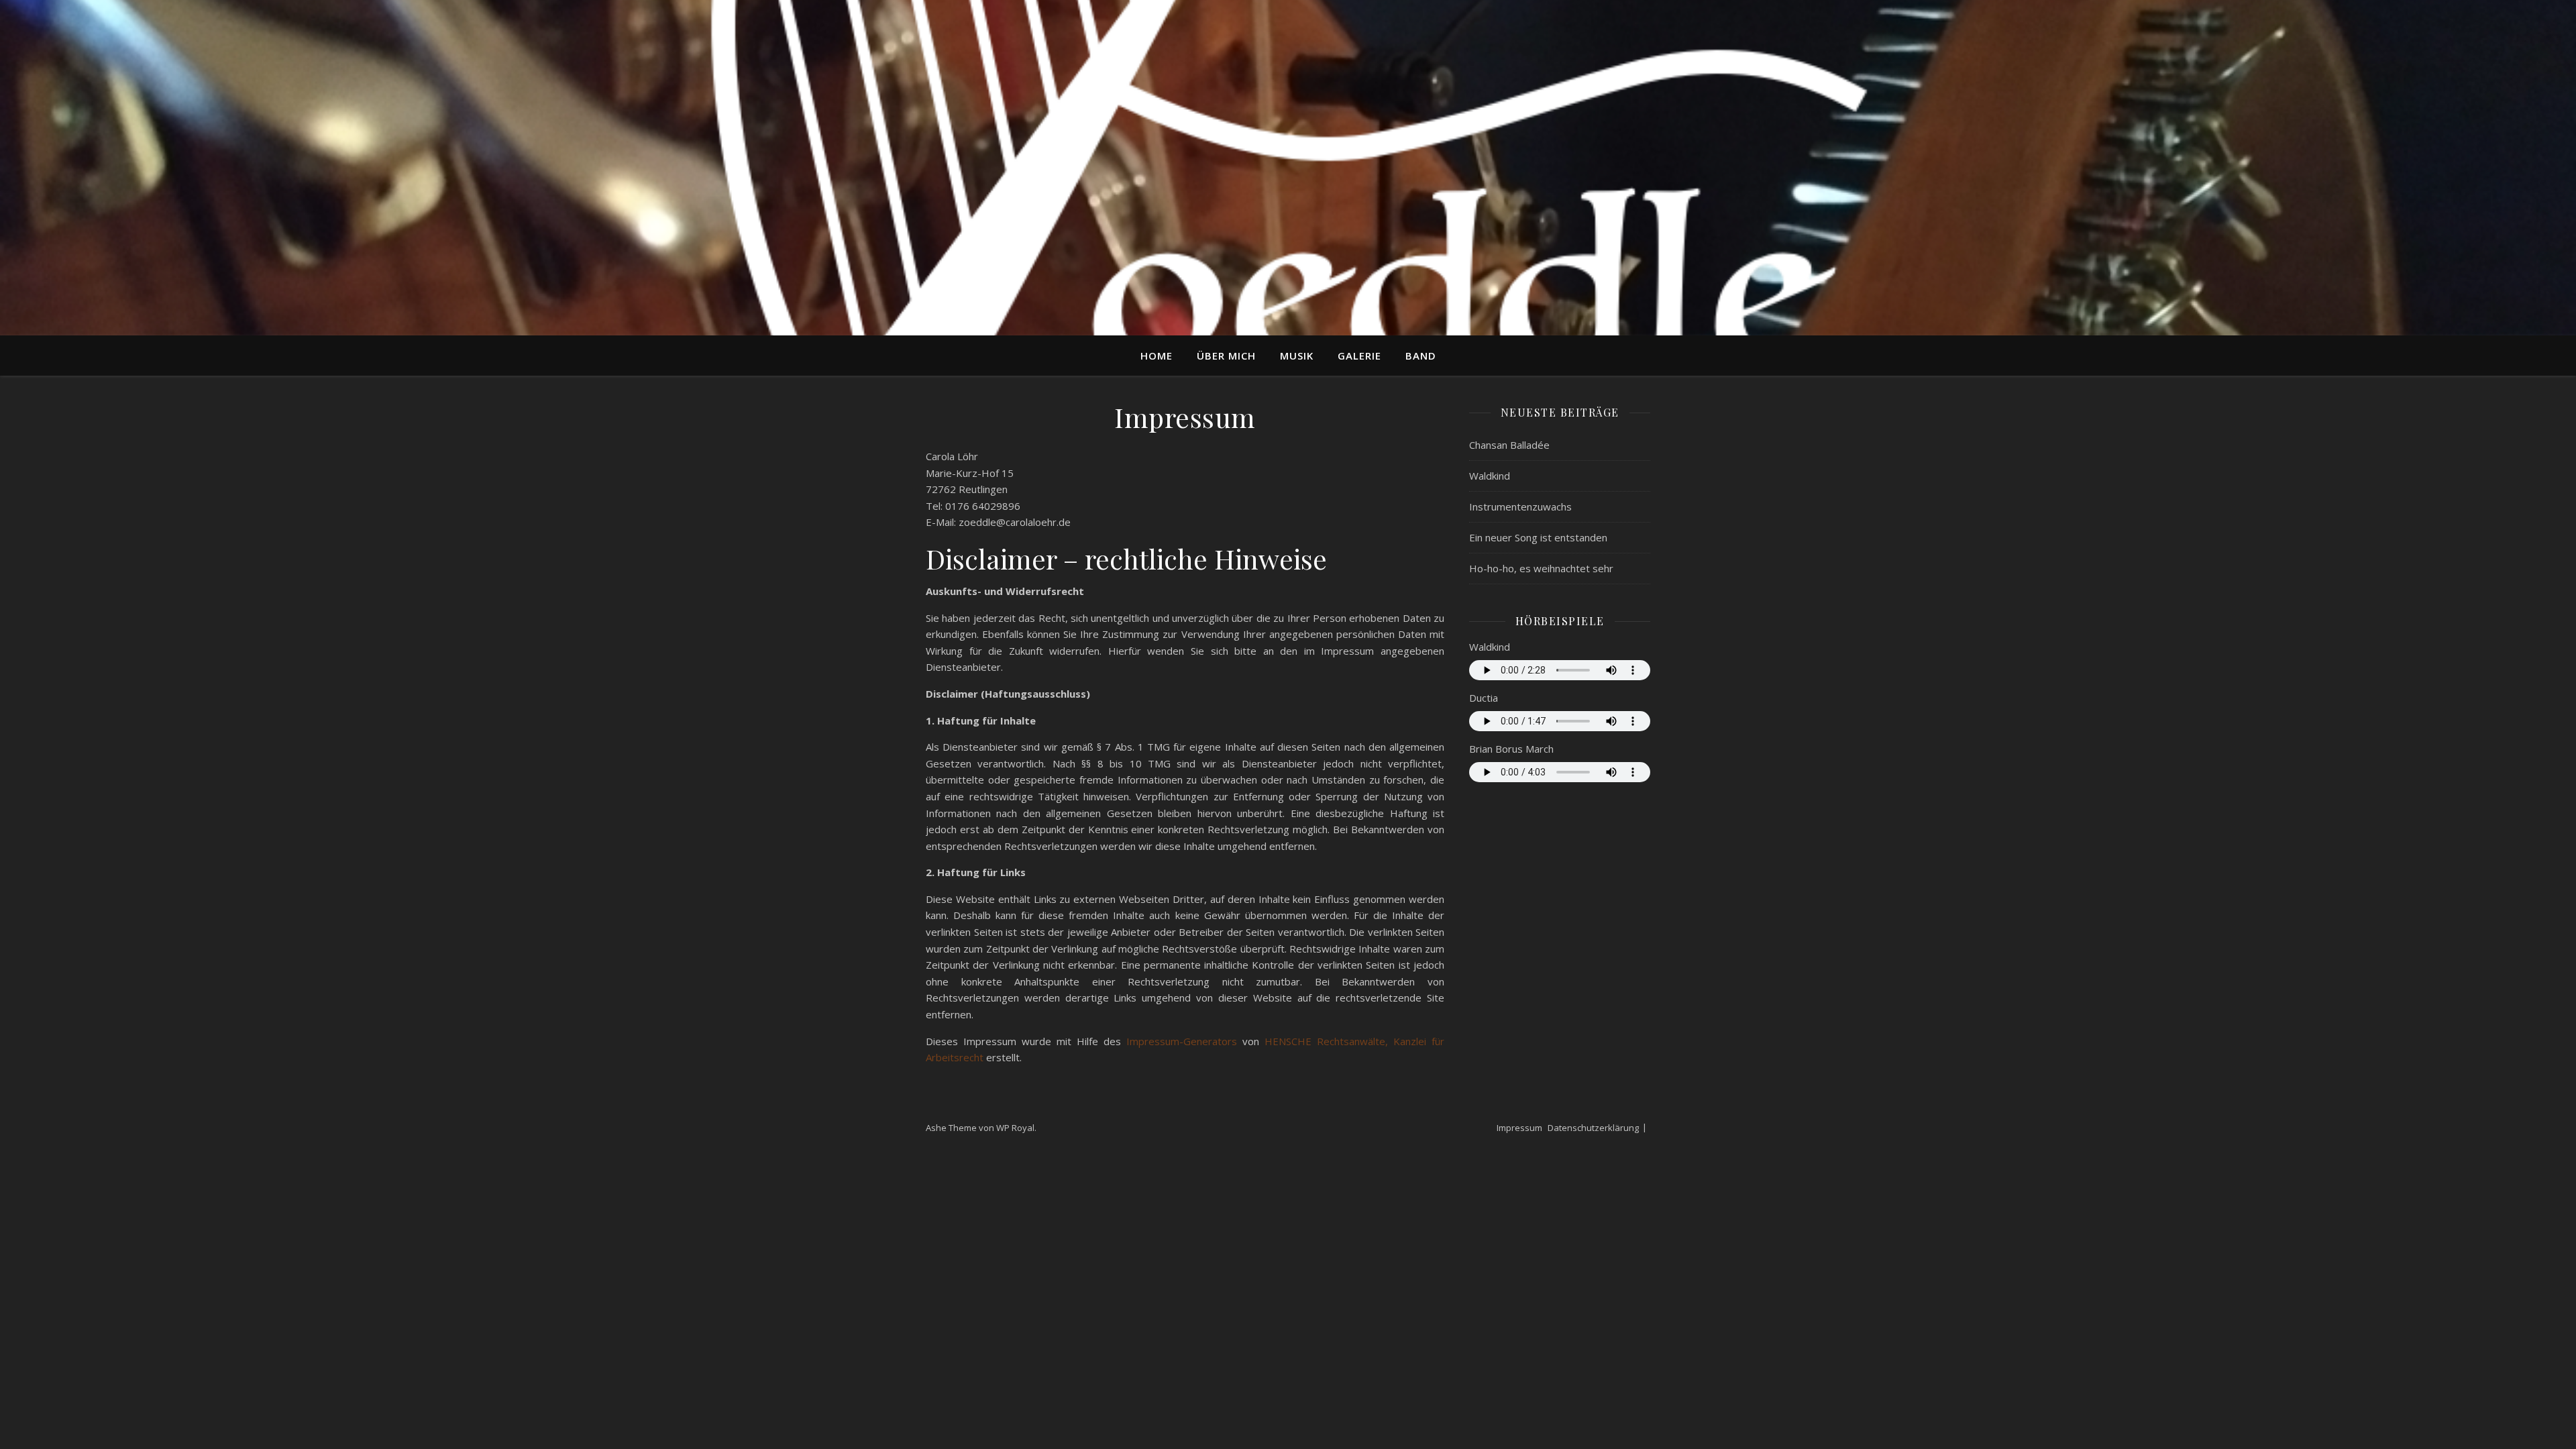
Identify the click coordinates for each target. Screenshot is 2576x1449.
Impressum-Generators (1182, 1041)
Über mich (1226, 356)
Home (1157, 356)
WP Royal (1015, 1128)
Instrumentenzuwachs (1520, 506)
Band (1421, 356)
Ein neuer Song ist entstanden (1538, 537)
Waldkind (1490, 476)
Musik (1297, 356)
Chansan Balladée (1509, 445)
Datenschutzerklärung (1593, 1128)
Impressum (1519, 1128)
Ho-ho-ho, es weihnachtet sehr (1541, 568)
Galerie (1359, 356)
